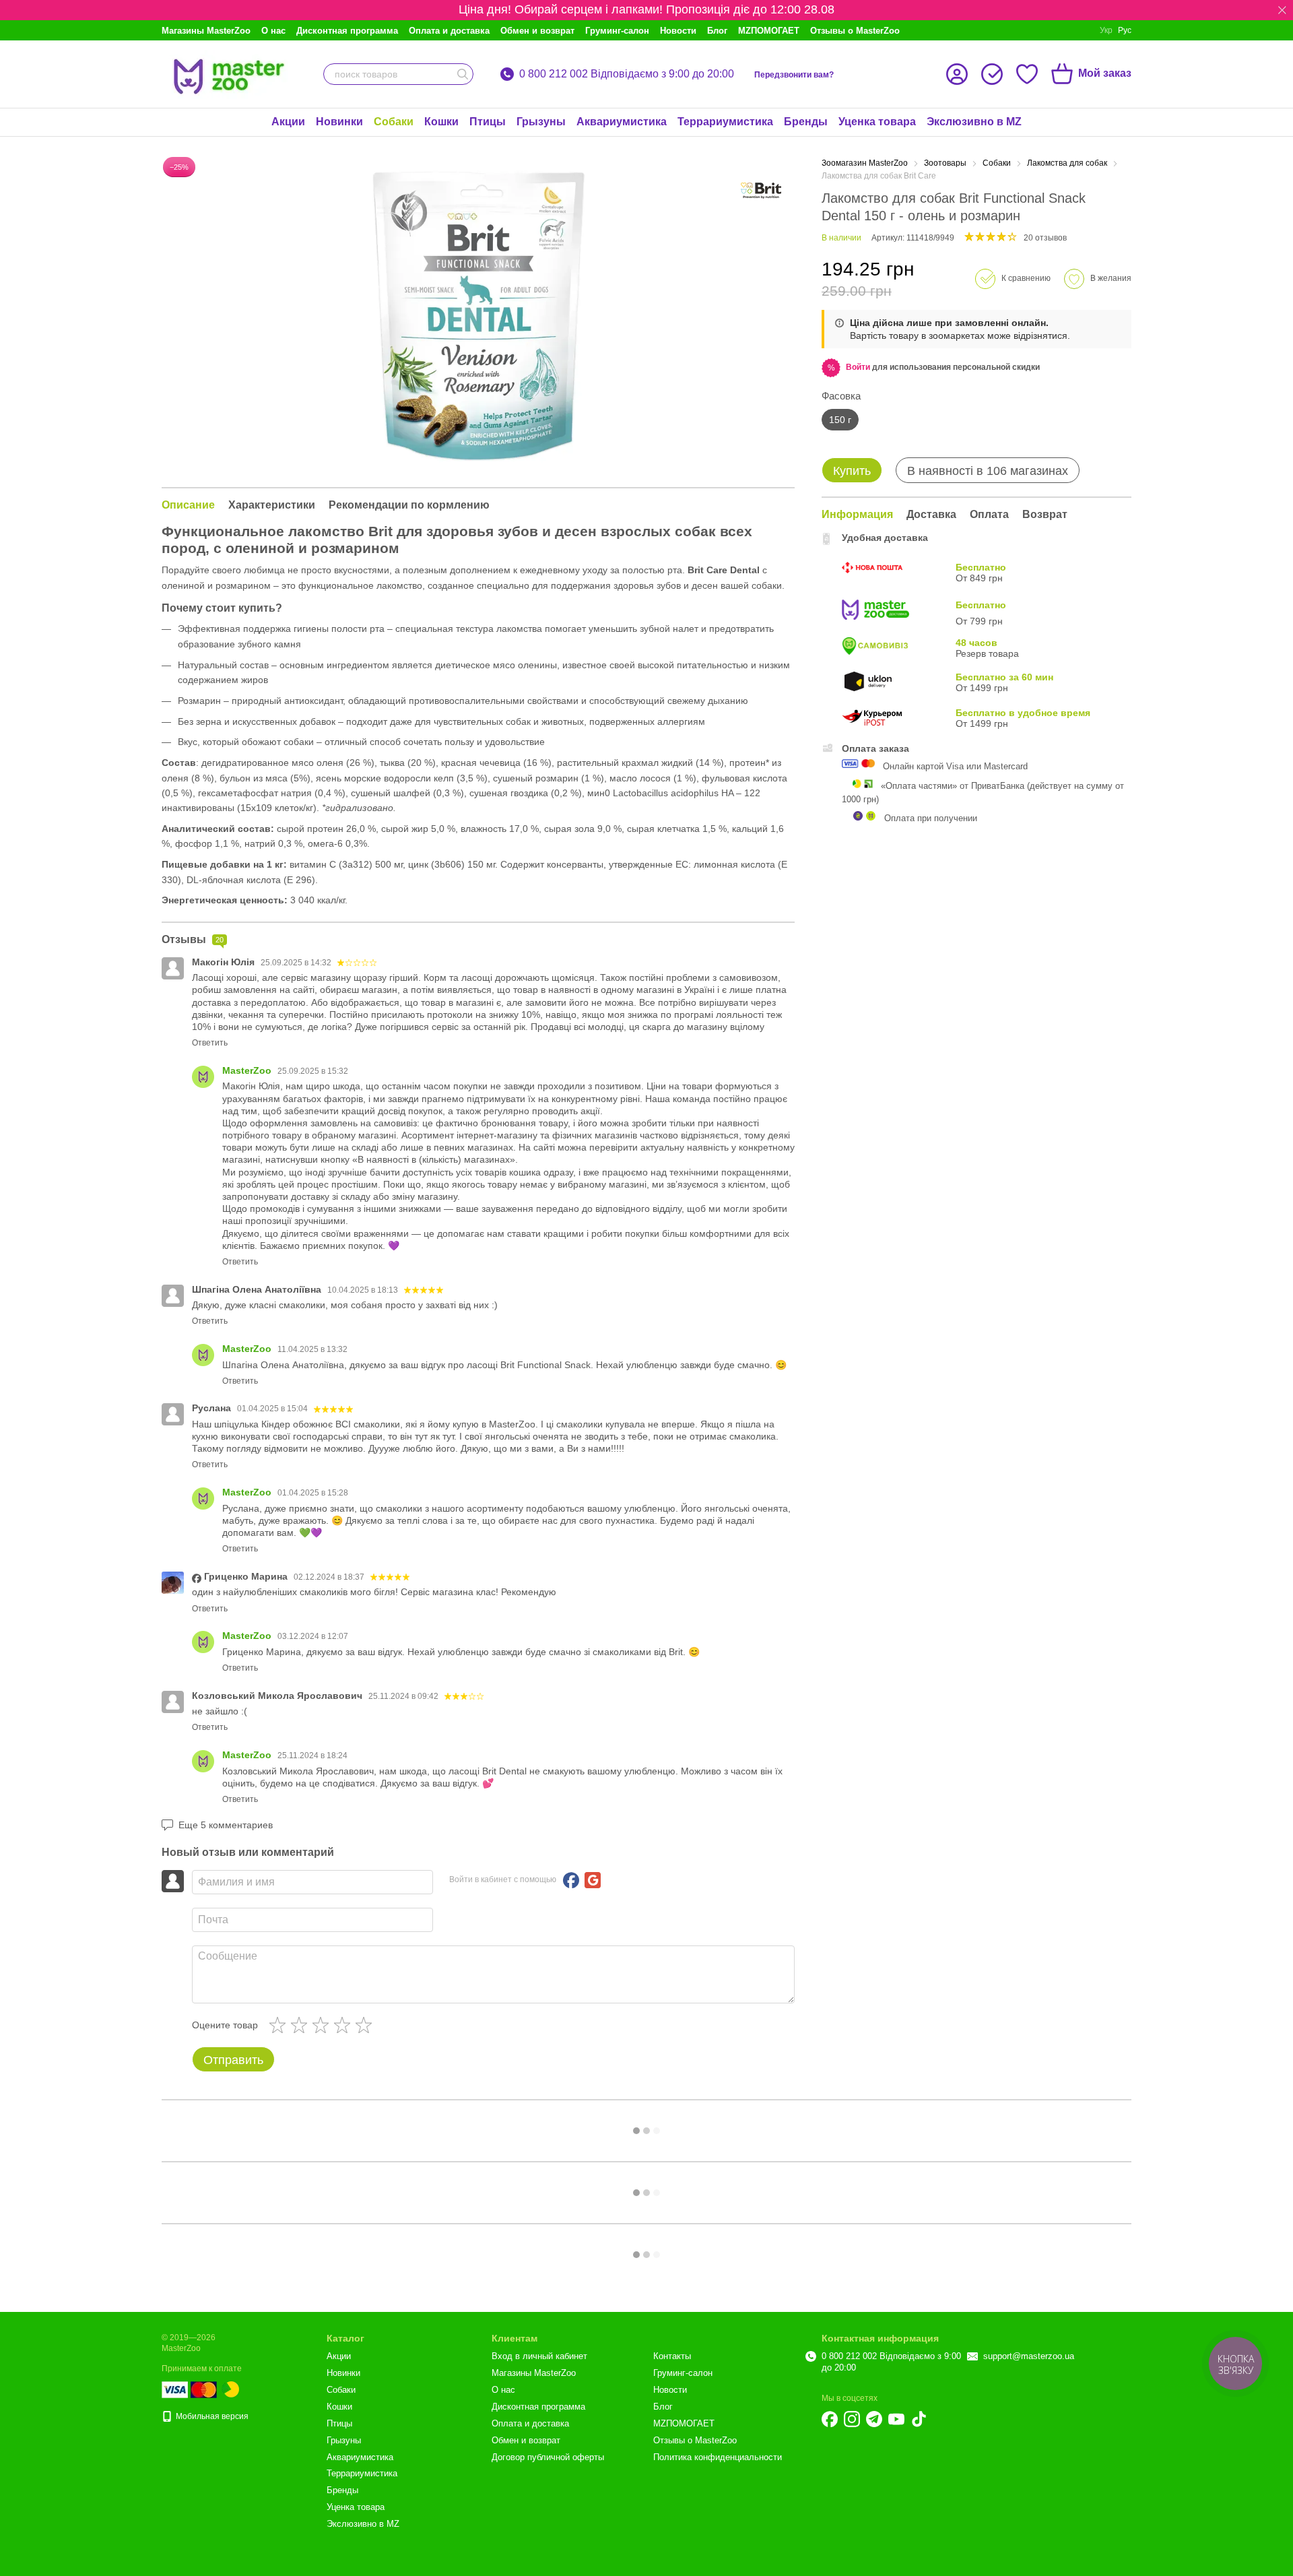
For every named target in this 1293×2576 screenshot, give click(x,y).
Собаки (394, 122)
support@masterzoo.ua (1029, 2356)
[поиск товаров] (463, 74)
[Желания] (1027, 74)
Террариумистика (725, 122)
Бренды (806, 122)
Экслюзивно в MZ (974, 122)
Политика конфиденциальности (718, 2457)
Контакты (672, 2356)
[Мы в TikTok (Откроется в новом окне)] (919, 2419)
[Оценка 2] (302, 2025)
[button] (1282, 10)
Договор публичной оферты (548, 2457)
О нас (273, 31)
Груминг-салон (617, 31)
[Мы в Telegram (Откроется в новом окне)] (874, 2419)
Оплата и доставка (449, 31)
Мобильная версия (211, 2416)
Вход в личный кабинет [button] (539, 2356)
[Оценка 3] (323, 2025)
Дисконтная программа (347, 31)
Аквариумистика (622, 122)
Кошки (441, 122)
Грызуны (541, 122)
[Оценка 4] (345, 2025)
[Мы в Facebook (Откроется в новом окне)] (830, 2419)
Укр (1106, 30)
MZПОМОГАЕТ (769, 31)
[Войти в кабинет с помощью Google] (593, 1880)
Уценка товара (877, 122)
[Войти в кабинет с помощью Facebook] (571, 1880)
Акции (288, 122)
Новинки (339, 122)
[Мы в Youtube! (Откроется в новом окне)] (896, 2419)
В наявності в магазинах (988, 471)
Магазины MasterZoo (206, 31)
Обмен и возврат (537, 31)
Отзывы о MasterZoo (855, 31)
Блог (717, 31)
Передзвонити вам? (794, 75)
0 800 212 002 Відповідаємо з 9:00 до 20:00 (627, 74)
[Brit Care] (761, 191)
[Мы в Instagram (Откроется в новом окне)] (852, 2419)
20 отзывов (1045, 238)
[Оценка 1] (280, 2025)
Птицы (488, 122)
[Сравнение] (992, 74)
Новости (678, 31)
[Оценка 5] (366, 2025)
